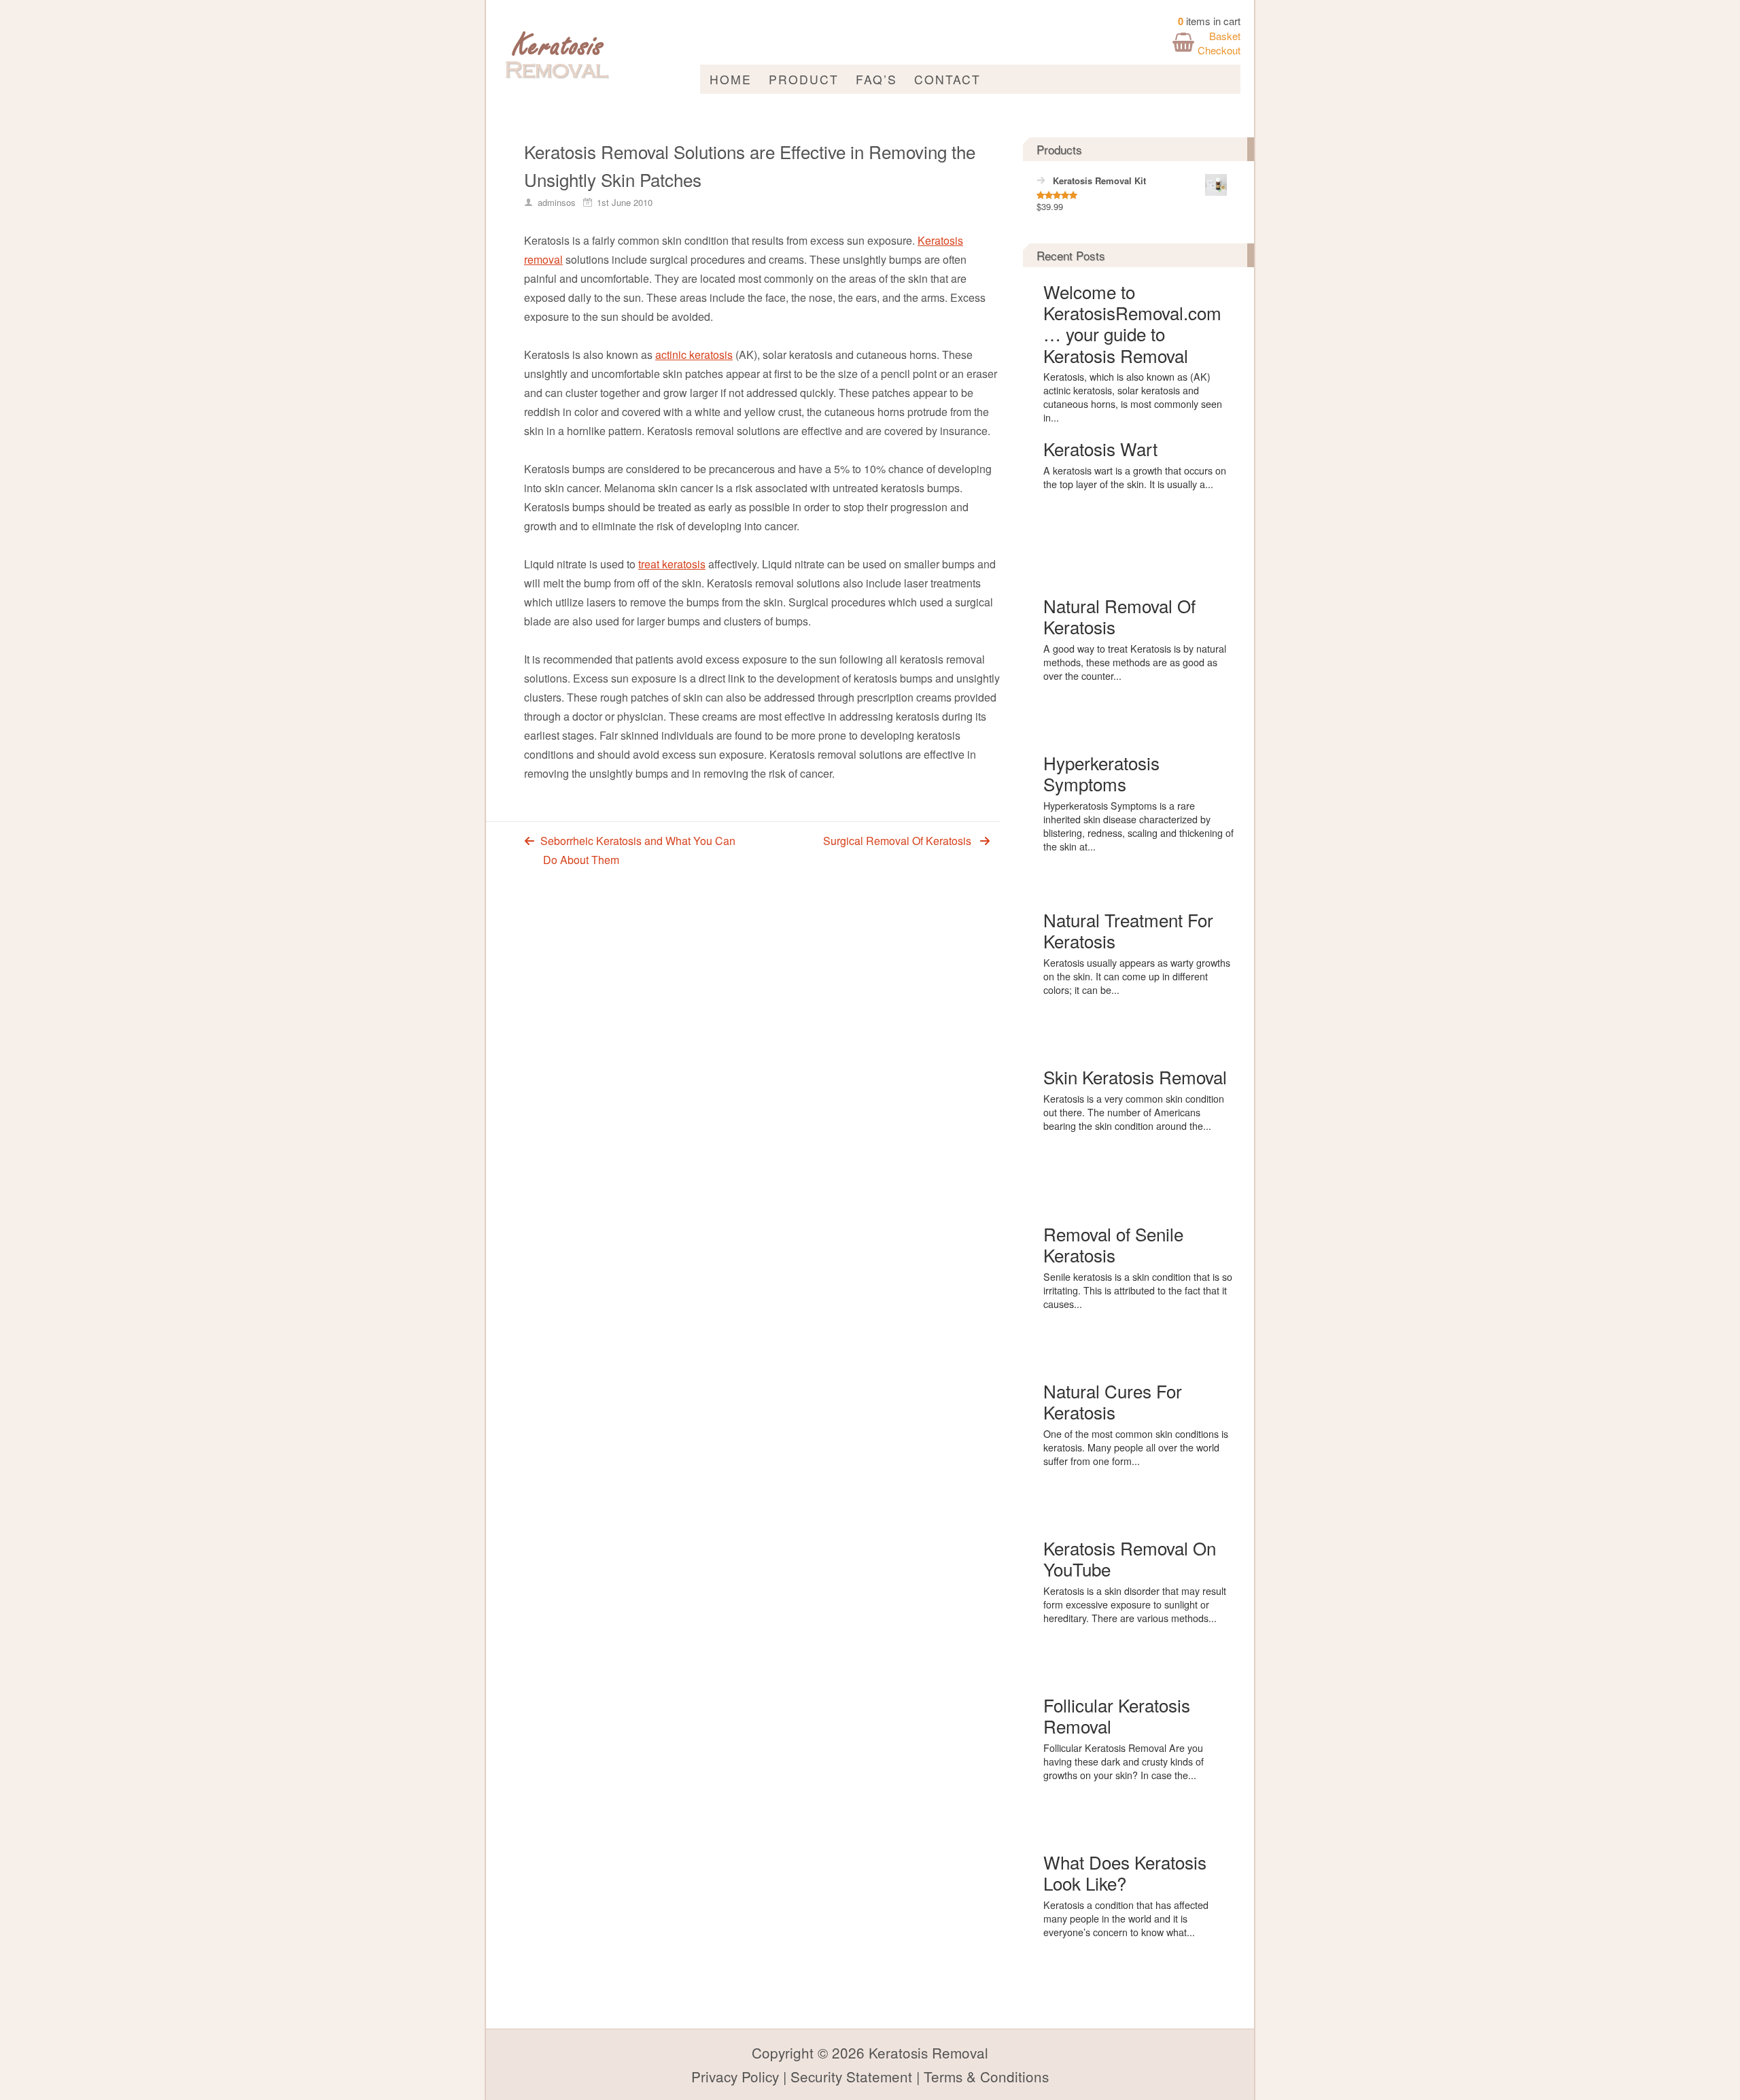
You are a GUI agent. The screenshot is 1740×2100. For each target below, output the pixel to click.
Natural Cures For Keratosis (1113, 1401)
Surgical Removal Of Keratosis (897, 841)
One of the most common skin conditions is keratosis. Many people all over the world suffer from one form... (1136, 1447)
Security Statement (851, 2076)
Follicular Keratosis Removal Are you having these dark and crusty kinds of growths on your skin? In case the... (1124, 1761)
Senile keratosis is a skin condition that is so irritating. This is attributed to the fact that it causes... (1138, 1290)
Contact (947, 79)
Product (804, 79)
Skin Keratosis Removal (1135, 1077)
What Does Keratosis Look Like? (1125, 1872)
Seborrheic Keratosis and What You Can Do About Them (638, 850)
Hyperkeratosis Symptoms (1101, 773)
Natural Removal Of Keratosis (1119, 616)
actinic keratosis (694, 355)
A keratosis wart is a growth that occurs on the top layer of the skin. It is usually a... (1135, 477)
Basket (1225, 36)
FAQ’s (876, 79)
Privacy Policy (735, 2076)
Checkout (1219, 50)
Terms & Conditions (986, 2076)
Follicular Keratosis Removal (1117, 1715)
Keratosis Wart (1100, 448)
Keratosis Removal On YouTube (1130, 1558)
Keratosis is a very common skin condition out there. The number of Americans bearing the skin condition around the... (1134, 1112)
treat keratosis (672, 564)
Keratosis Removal (928, 2052)
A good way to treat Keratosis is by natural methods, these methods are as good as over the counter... (1135, 662)
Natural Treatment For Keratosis (1128, 930)
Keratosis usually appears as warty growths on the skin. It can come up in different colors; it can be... (1137, 976)
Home (731, 79)
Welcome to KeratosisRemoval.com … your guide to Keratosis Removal (1132, 323)
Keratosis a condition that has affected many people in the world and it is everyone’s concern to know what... (1126, 1918)
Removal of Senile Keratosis (1113, 1244)
